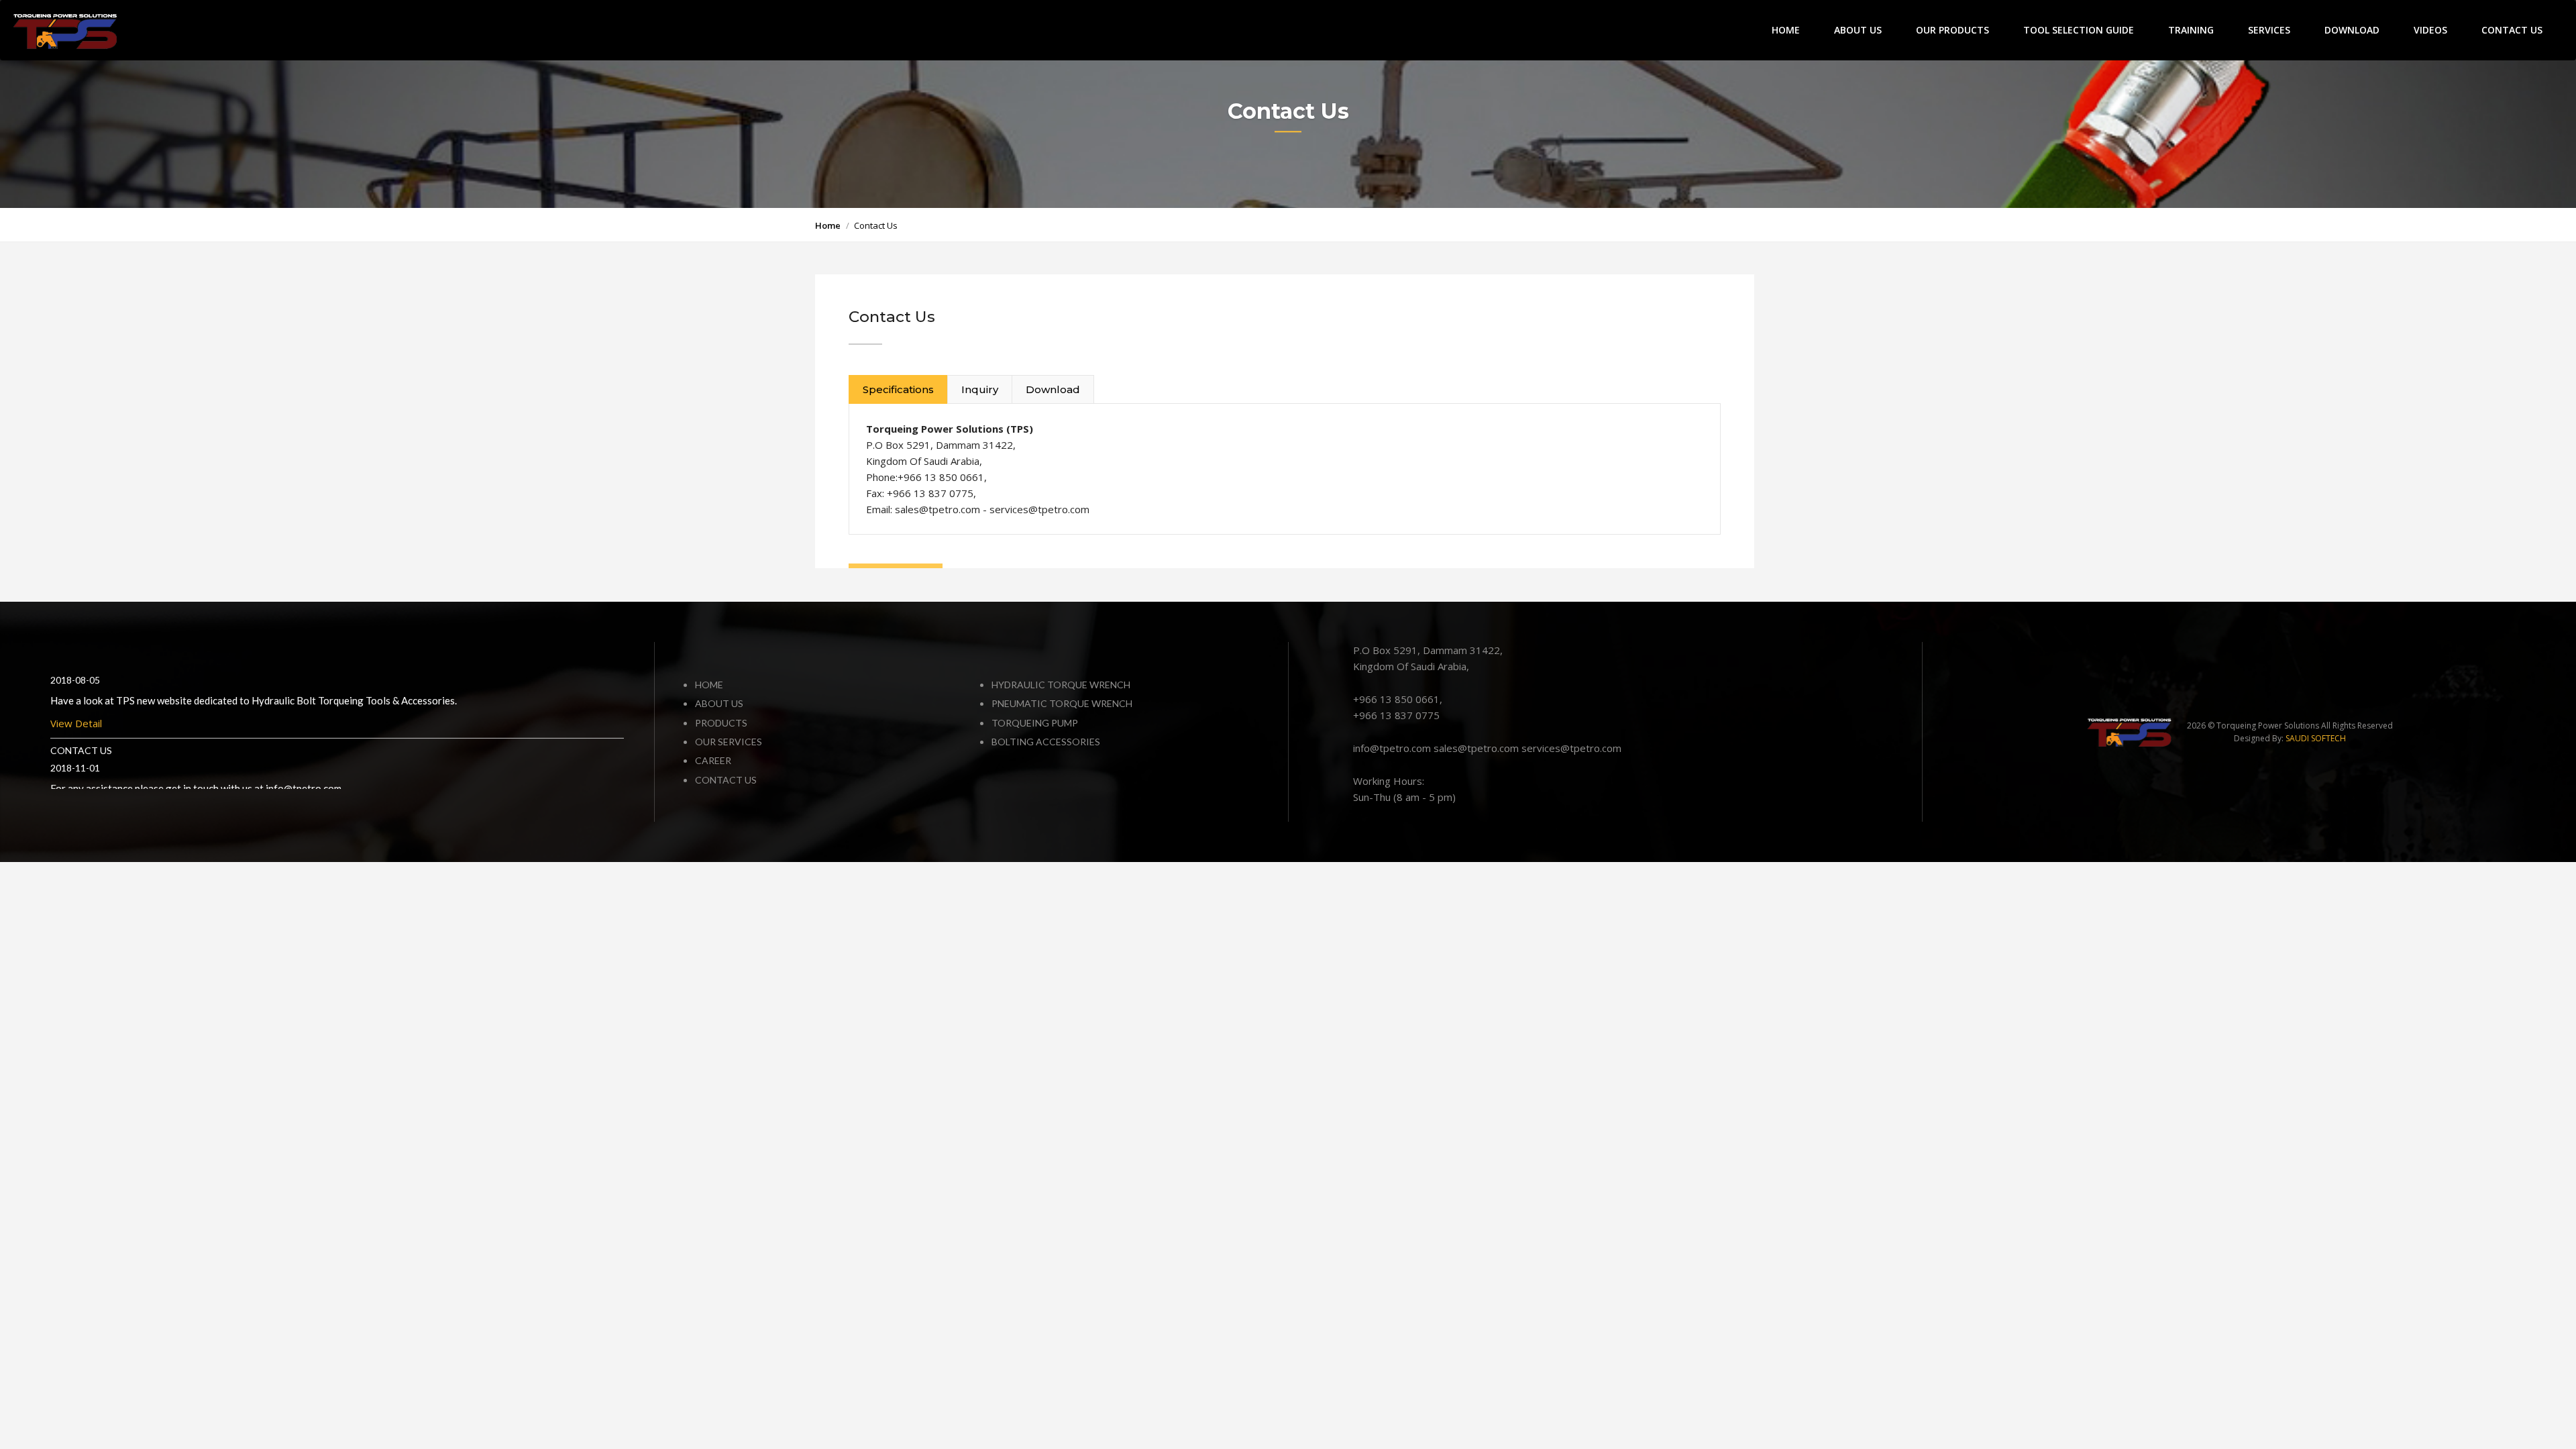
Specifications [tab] (898, 389)
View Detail (76, 736)
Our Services (729, 742)
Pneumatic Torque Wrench (1062, 703)
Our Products (1952, 30)
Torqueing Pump (1035, 723)
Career (713, 760)
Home (1786, 30)
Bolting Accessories (1046, 742)
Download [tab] (1053, 389)
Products (721, 723)
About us (719, 703)
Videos (2430, 30)
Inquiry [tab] (980, 389)
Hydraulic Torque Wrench (1061, 685)
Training (2191, 30)
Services (2269, 30)
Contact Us (2512, 30)
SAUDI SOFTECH (2316, 738)
